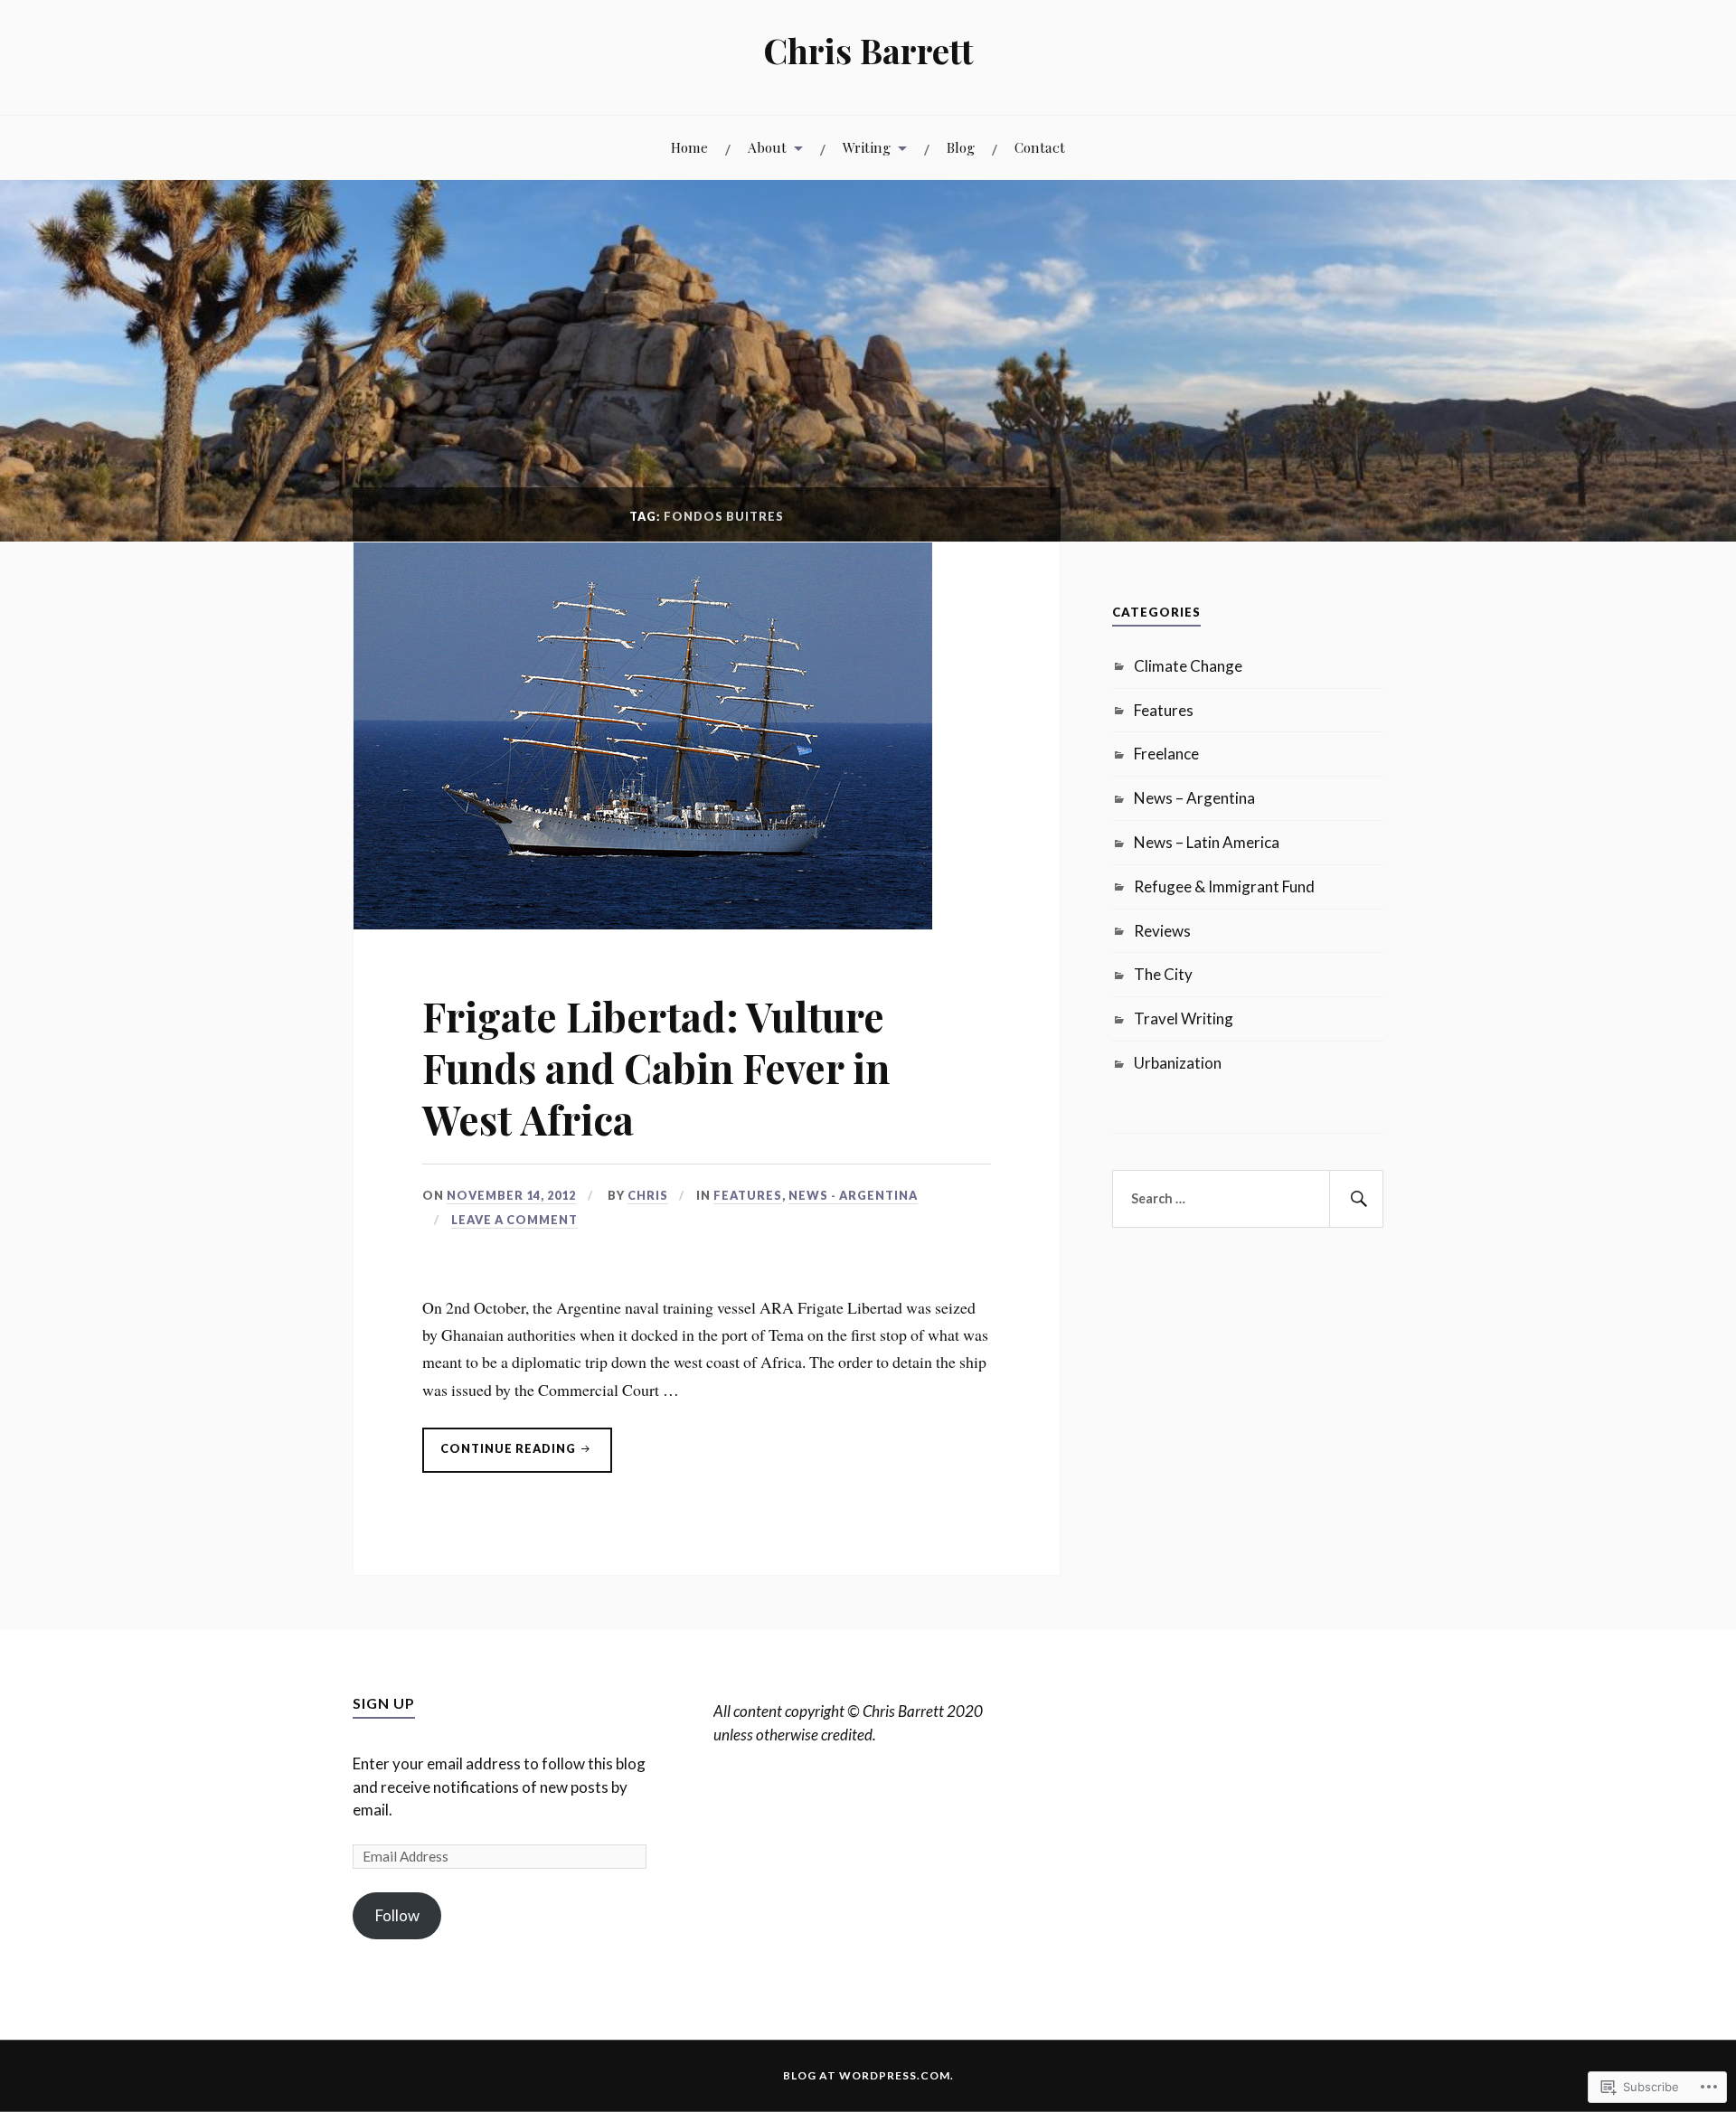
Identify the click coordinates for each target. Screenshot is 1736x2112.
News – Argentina (1194, 798)
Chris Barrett (868, 50)
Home (689, 147)
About (767, 147)
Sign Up (384, 1703)
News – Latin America (1207, 842)
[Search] (1356, 1199)
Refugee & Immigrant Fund (1224, 886)
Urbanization (1178, 1063)
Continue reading (500, 1457)
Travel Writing (1184, 1018)
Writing (867, 147)
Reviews (1162, 931)
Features (748, 1195)
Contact (1040, 147)
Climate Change (1188, 666)
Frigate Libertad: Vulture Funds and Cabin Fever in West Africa (656, 1068)
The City (1163, 974)
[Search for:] (1248, 1199)
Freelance (1166, 754)
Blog (961, 147)
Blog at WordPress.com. (868, 2075)
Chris (648, 1195)
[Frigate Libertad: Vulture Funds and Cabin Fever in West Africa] (643, 923)
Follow (397, 1915)
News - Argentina (853, 1195)
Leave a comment (514, 1220)
